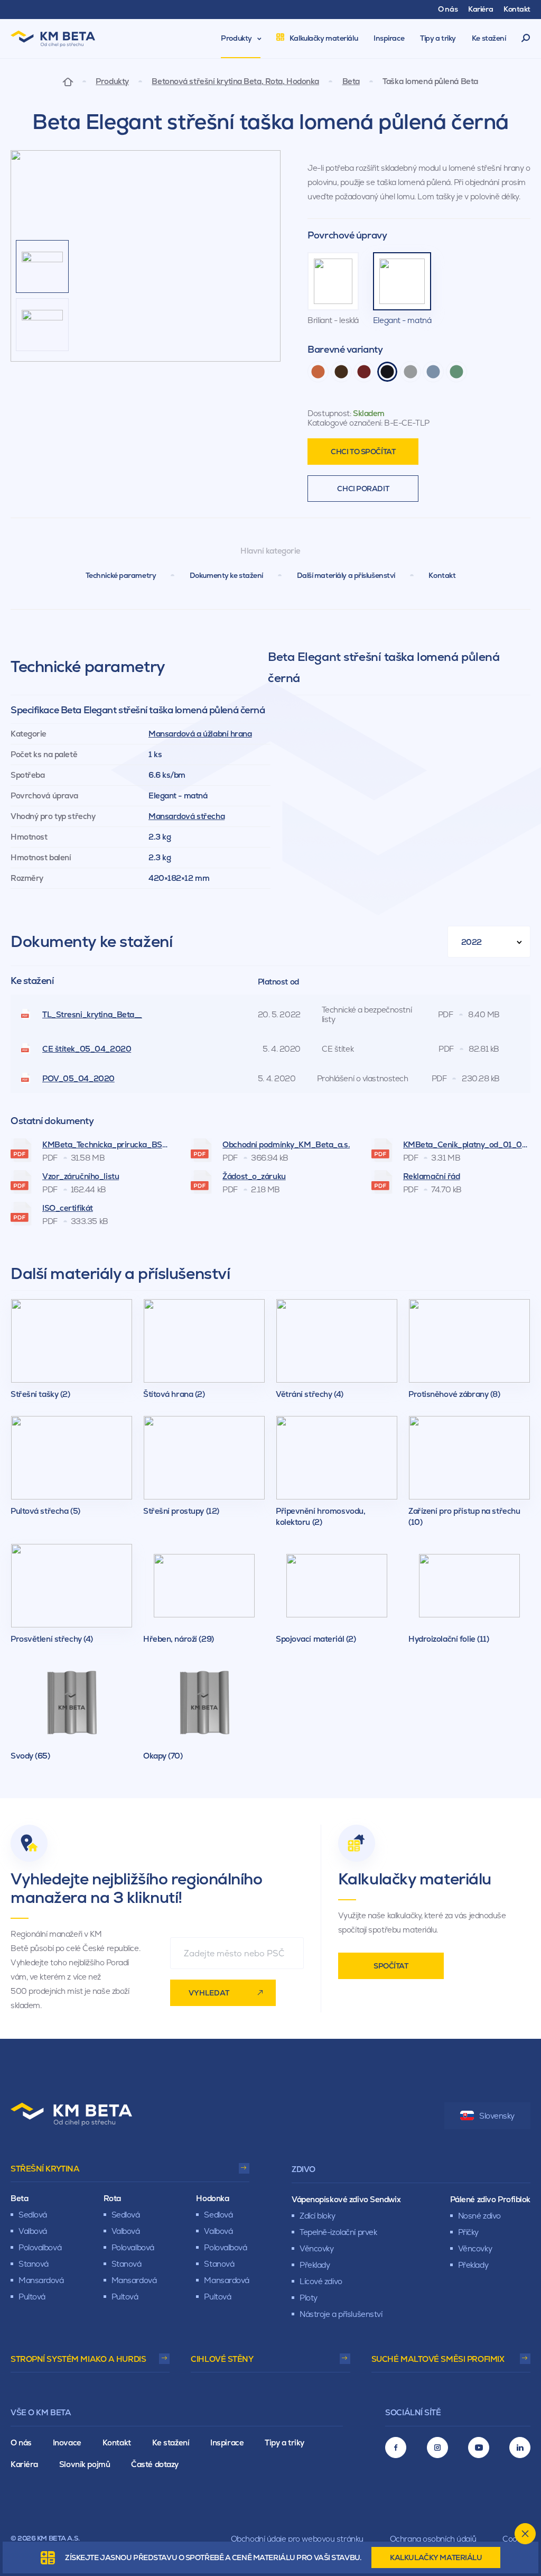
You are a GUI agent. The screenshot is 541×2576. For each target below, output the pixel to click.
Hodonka (212, 2198)
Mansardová (41, 2280)
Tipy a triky (285, 2442)
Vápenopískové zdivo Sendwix (346, 2199)
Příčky (468, 2232)
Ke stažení (171, 2442)
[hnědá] (341, 372)
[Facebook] (396, 2448)
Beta (351, 81)
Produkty (112, 81)
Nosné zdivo (479, 2216)
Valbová (33, 2231)
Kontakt (442, 575)
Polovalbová (40, 2247)
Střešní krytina (45, 2169)
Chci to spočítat (363, 452)
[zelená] (456, 372)
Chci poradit (363, 489)
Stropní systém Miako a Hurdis (78, 2359)
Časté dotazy (155, 2464)
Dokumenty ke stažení (226, 575)
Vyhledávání (526, 39)
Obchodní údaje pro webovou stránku (297, 2539)
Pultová (32, 2297)
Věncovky (316, 2248)
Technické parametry (121, 575)
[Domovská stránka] (68, 81)
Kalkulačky (436, 2557)
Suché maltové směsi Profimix (438, 2359)
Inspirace (227, 2442)
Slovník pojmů (85, 2464)
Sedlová (33, 2215)
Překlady (315, 2265)
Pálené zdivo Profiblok (490, 2199)
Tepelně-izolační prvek (338, 2232)
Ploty (309, 2298)
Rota (112, 2198)
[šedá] (411, 372)
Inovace (67, 2442)
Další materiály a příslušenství (346, 575)
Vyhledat (209, 1993)
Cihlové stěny (222, 2359)
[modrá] (433, 372)
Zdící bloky (317, 2216)
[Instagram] (437, 2448)
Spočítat (391, 1966)
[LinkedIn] (520, 2448)
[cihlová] (318, 372)
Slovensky (497, 2116)
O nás (21, 2442)
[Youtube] (479, 2448)
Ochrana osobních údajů (433, 2539)
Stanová (34, 2264)
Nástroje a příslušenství (341, 2314)
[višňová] (364, 372)
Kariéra (24, 2464)
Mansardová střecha (186, 816)
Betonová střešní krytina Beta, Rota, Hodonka (235, 81)
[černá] (387, 372)
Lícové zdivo (321, 2281)
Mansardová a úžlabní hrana (200, 734)
